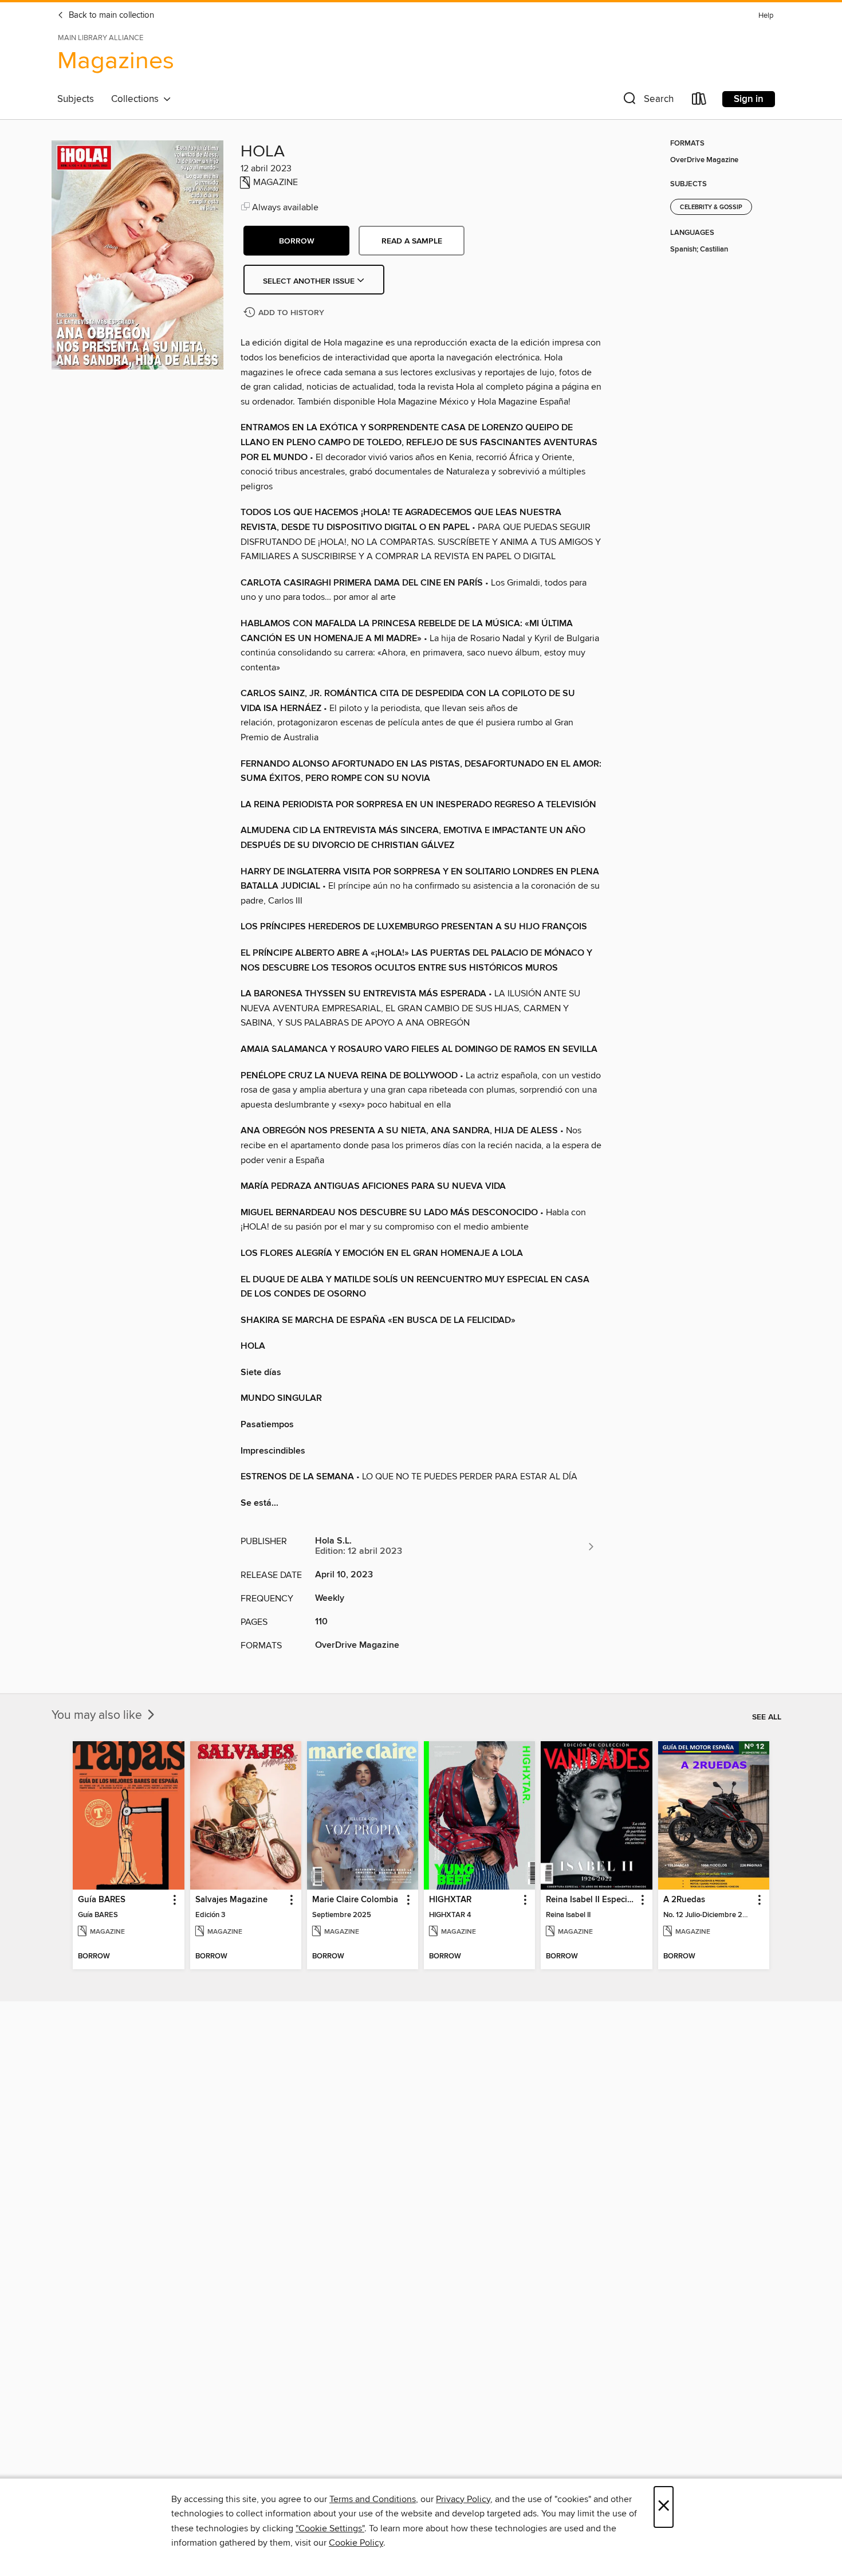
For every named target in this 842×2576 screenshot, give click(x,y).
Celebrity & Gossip (711, 207)
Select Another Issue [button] (310, 281)
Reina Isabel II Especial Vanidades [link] (591, 1900)
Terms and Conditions (373, 2499)
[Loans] (699, 101)
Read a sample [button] (412, 241)
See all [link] (767, 1717)
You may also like (98, 1715)
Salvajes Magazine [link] (231, 1900)
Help (766, 16)
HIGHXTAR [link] (450, 1900)
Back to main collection (110, 15)
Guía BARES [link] (102, 1900)
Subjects (76, 99)
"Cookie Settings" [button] (330, 2528)
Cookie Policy (356, 2543)
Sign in (749, 99)
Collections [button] (137, 99)
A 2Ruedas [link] (684, 1900)
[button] (647, 101)
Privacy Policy (463, 2499)
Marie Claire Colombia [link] (355, 1900)
